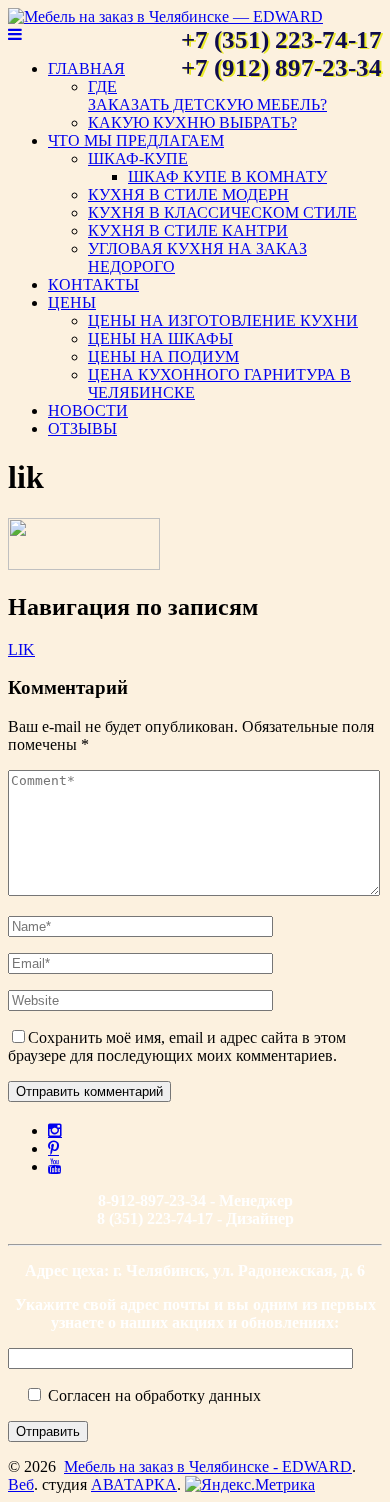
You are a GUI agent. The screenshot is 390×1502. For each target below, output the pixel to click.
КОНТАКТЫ (93, 284)
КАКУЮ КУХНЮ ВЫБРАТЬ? (192, 122)
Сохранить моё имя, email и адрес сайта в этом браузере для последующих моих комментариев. (177, 1046)
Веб (21, 1484)
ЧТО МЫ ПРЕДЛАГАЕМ (136, 140)
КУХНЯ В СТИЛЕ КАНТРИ (188, 230)
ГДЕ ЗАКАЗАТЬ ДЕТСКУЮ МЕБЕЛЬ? (207, 95)
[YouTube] (55, 1166)
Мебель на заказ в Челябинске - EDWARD (208, 1466)
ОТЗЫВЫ (82, 428)
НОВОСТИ (88, 410)
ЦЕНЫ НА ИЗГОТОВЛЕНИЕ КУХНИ (223, 320)
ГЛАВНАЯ (86, 68)
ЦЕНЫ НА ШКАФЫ (160, 338)
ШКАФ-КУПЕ (138, 158)
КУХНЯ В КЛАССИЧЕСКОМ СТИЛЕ (222, 212)
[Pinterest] (53, 1148)
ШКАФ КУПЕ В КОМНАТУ (227, 176)
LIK (21, 649)
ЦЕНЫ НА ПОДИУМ (163, 356)
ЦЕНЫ (72, 302)
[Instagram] (55, 1130)
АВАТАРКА (134, 1484)
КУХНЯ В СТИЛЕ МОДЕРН (188, 194)
